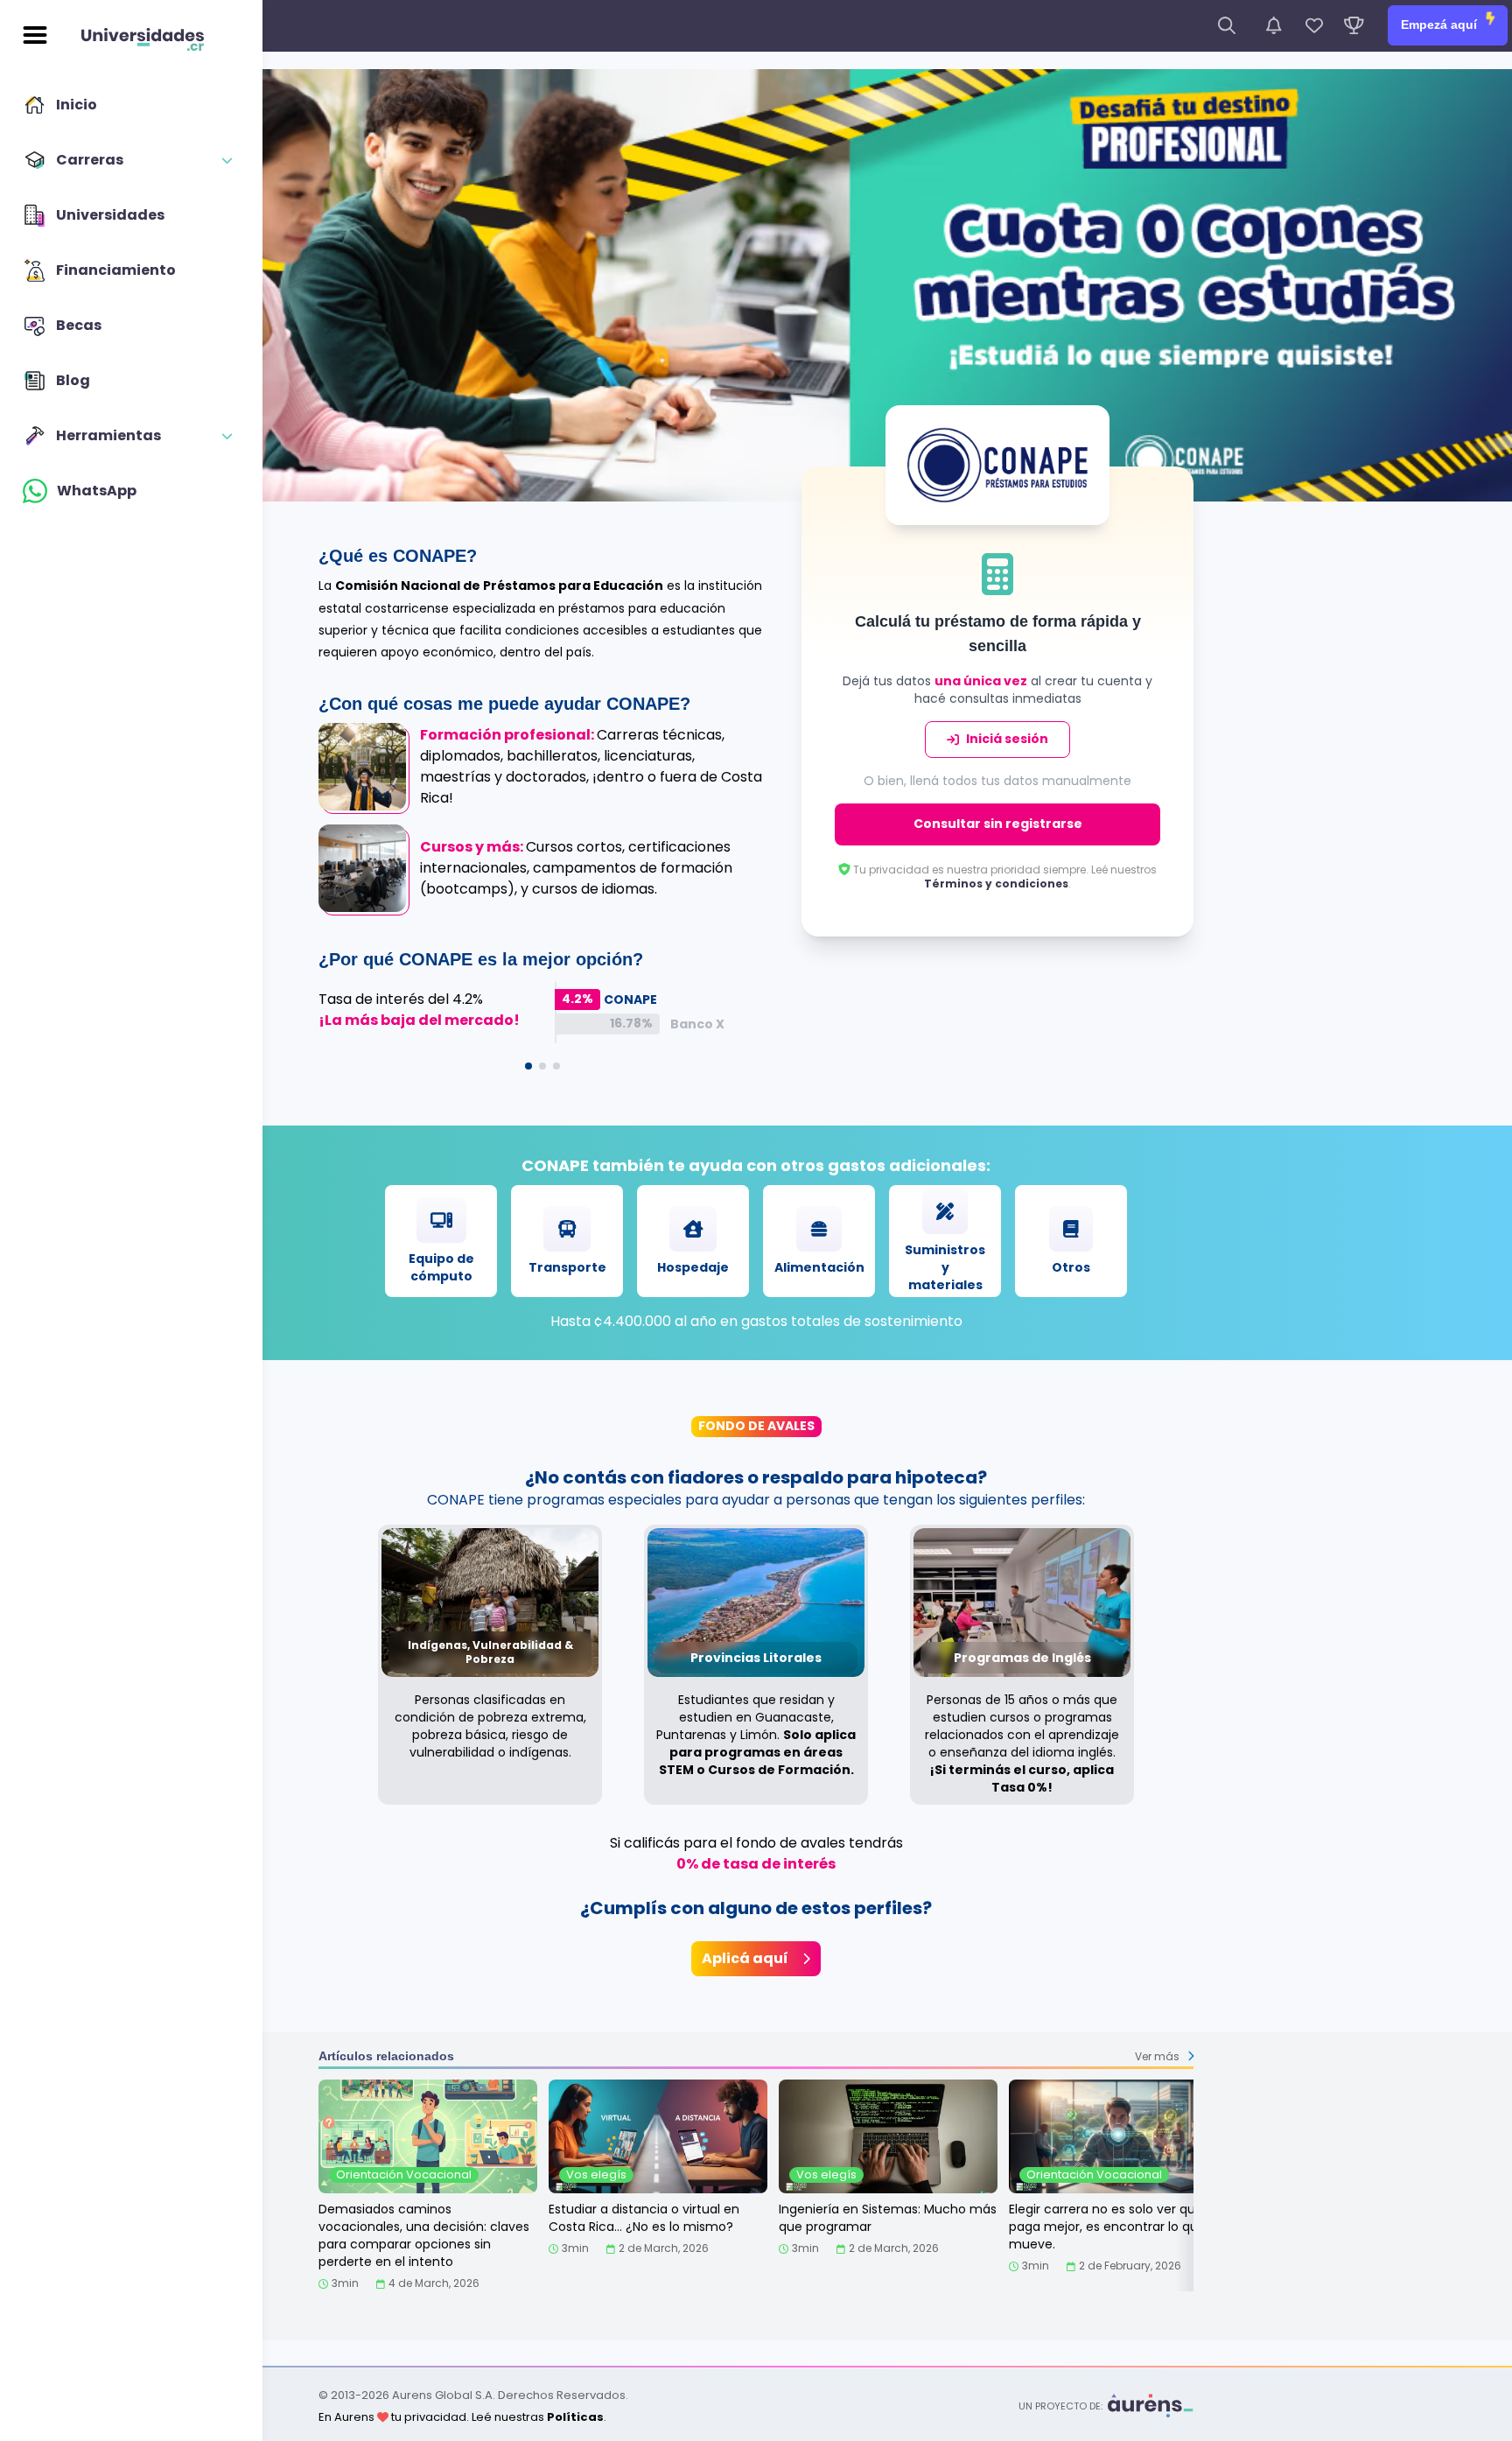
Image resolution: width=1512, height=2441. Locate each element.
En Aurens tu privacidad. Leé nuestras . (462, 2417)
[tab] (528, 1066)
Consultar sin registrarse (998, 824)
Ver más (1157, 2056)
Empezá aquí (1441, 25)
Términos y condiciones (996, 884)
